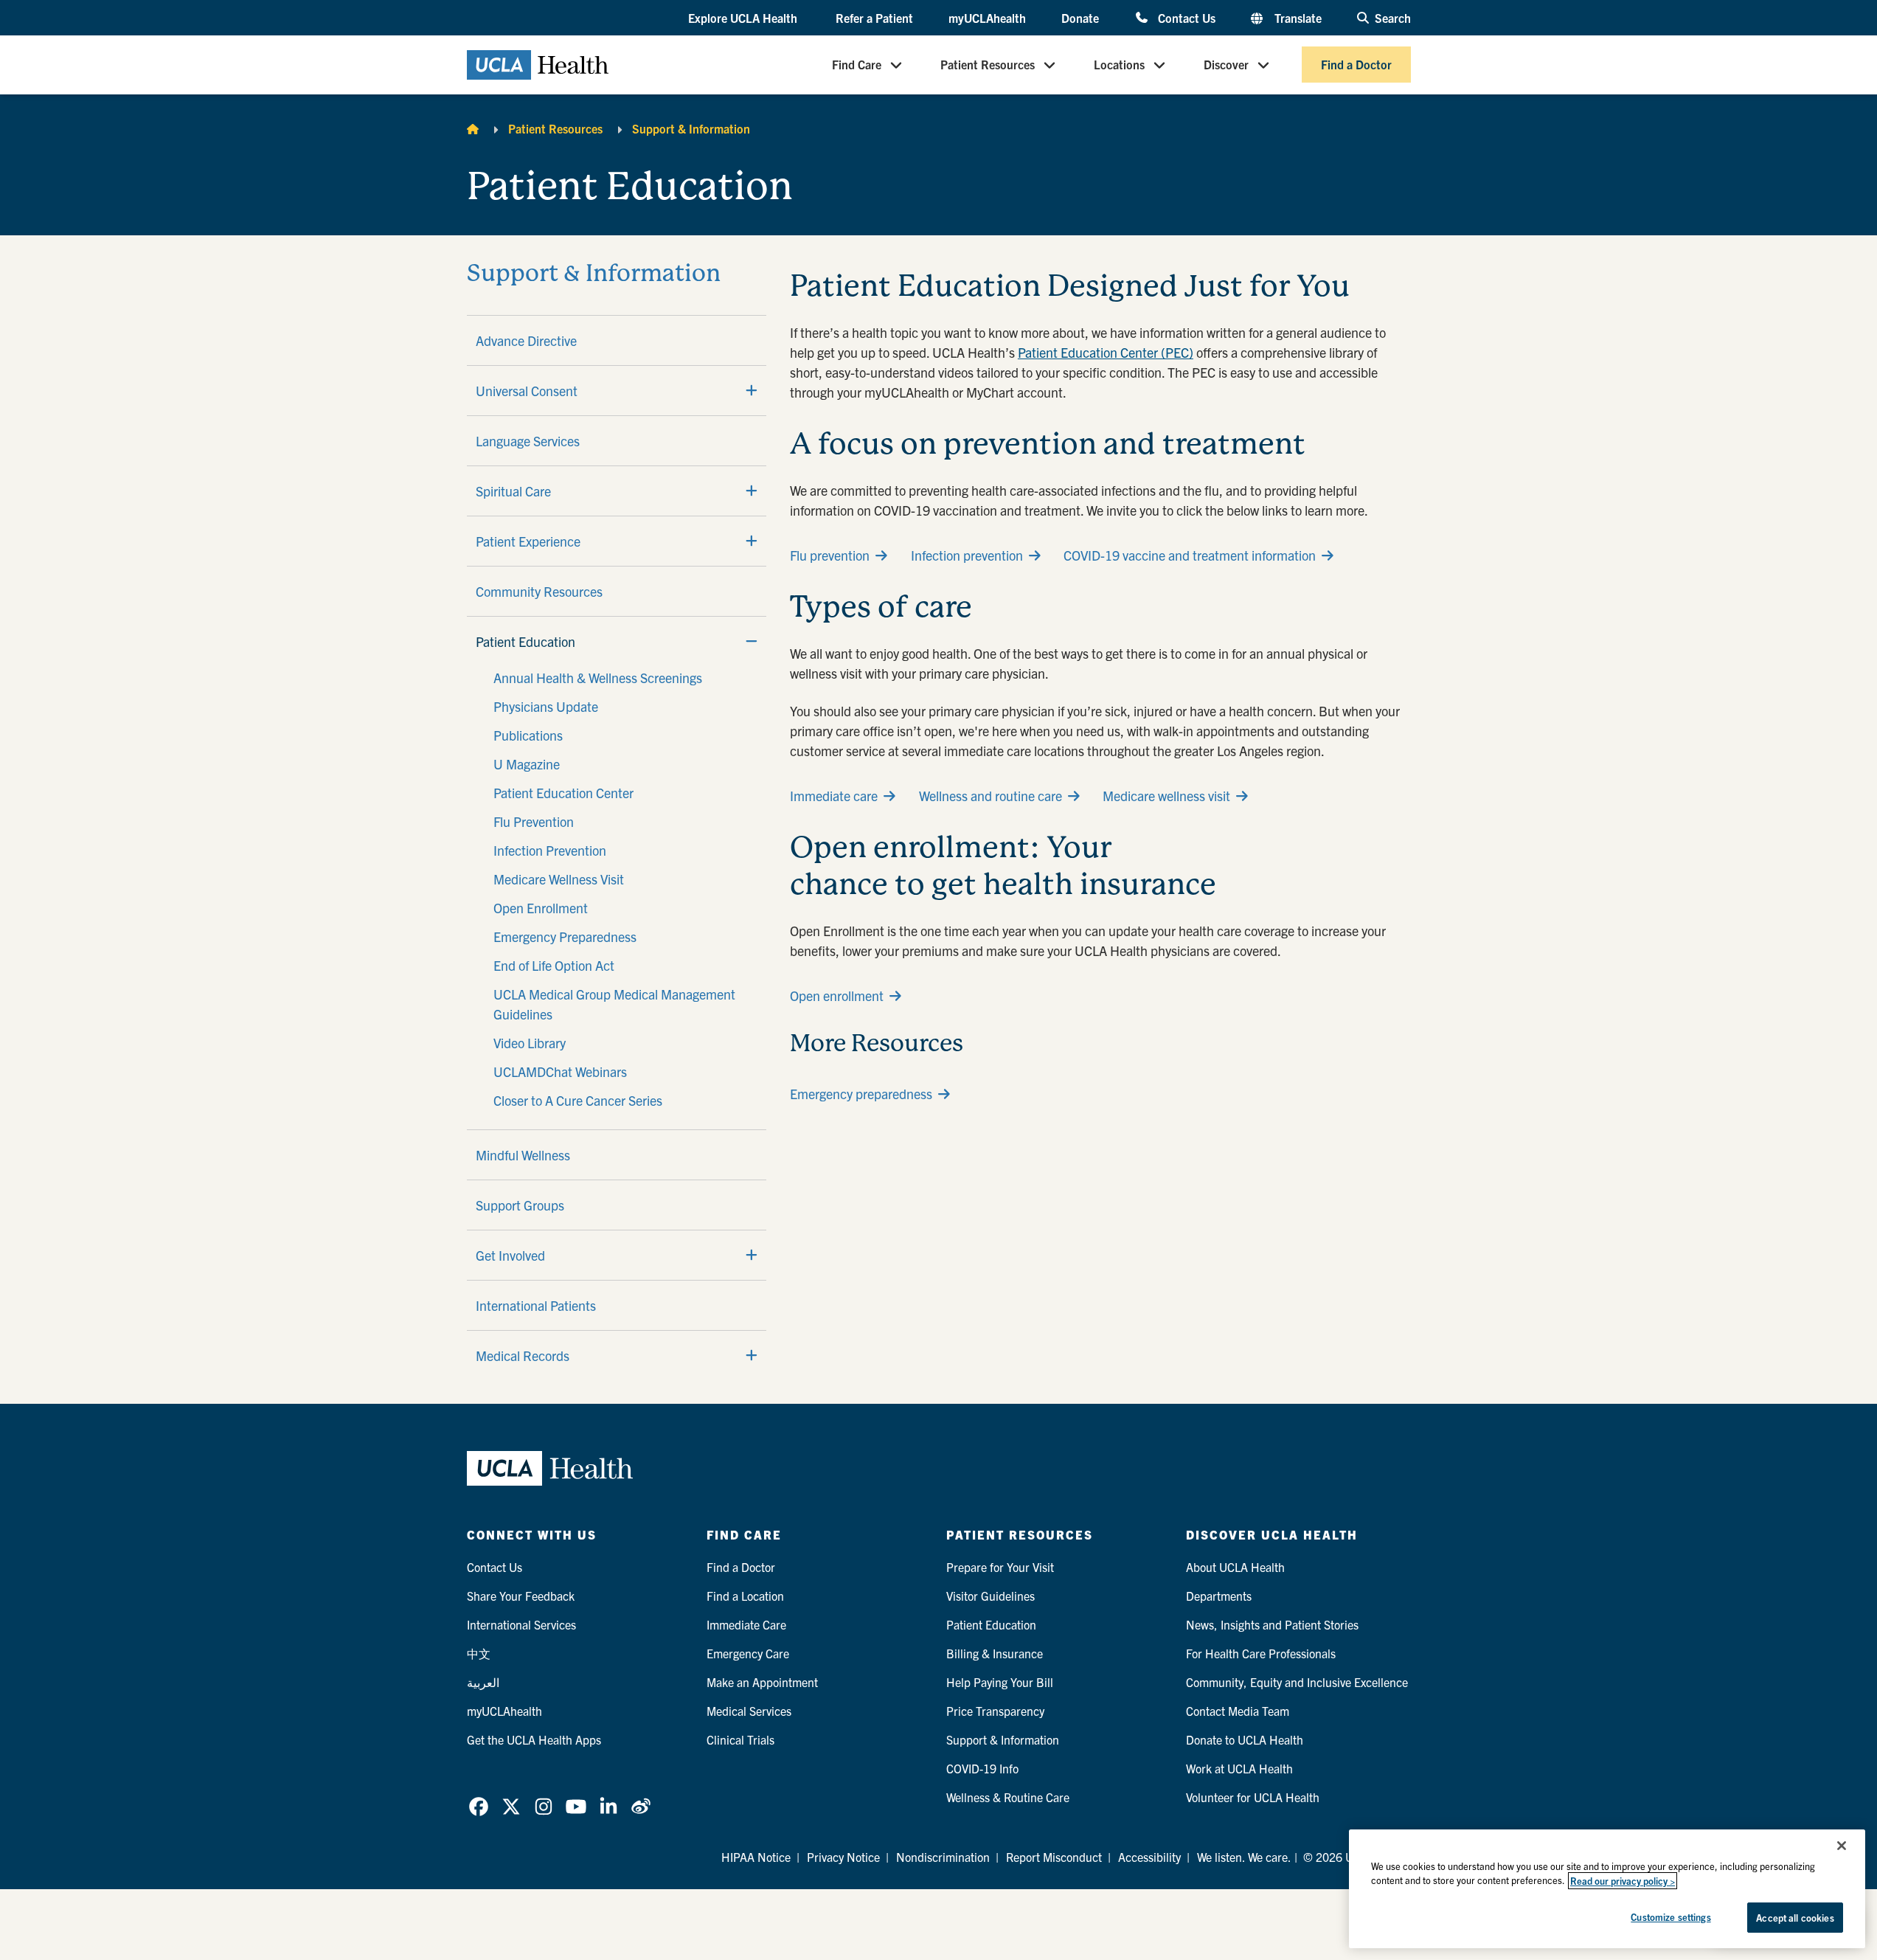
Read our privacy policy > (1623, 1881)
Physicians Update (546, 706)
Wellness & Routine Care (1008, 1797)
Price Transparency (995, 1711)
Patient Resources (988, 65)
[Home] (473, 128)
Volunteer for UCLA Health (1253, 1797)
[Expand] (752, 390)
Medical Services (749, 1711)
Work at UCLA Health (1239, 1768)
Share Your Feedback (521, 1596)
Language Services (528, 441)
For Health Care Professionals (1261, 1653)
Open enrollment (837, 995)
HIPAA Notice (756, 1857)
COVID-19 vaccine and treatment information (1190, 555)
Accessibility (1149, 1857)
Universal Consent (527, 391)
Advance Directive (526, 340)
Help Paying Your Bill (1000, 1682)
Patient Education (525, 641)
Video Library (530, 1043)
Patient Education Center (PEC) (1106, 352)
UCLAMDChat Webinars (560, 1071)
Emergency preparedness (861, 1094)
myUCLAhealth (987, 18)
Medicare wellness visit (1166, 796)
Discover (1226, 65)
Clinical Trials (740, 1739)
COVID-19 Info (982, 1768)
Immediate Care (746, 1624)
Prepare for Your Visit (1000, 1567)
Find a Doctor (1356, 65)
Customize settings (1670, 1917)
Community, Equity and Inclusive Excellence (1297, 1682)
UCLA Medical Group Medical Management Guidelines (614, 1004)
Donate (1080, 18)
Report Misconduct (1054, 1857)
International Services (521, 1624)
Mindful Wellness (523, 1155)
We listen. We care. (1244, 1857)
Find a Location (745, 1596)
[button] (744, 18)
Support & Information (691, 128)
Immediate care (834, 796)
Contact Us (1186, 17)
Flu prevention (830, 555)
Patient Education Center (563, 793)
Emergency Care (748, 1653)
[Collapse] (752, 641)
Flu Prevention (534, 821)
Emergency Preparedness (565, 936)
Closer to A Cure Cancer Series (578, 1100)
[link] (479, 1807)
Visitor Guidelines (990, 1596)
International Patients (536, 1305)
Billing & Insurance (995, 1653)
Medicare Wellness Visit (559, 879)
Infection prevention (967, 555)
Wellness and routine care (990, 796)
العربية (483, 1682)
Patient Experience (528, 541)
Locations (1119, 65)
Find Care (857, 65)
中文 (479, 1653)
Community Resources (539, 591)
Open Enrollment (541, 908)
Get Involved (510, 1255)
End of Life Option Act (554, 965)
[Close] (1842, 1846)
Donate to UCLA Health (1245, 1739)
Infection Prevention (550, 850)
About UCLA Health (1235, 1567)
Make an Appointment (762, 1682)
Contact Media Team (1238, 1711)
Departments (1219, 1596)
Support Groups (520, 1205)
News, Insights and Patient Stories (1272, 1624)
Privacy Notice (843, 1857)
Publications (528, 735)
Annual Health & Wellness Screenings (598, 678)
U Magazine (527, 764)
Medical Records (523, 1355)
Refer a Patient (874, 18)
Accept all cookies (1795, 1918)
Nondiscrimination (943, 1857)
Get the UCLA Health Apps (534, 1739)
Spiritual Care (513, 491)
